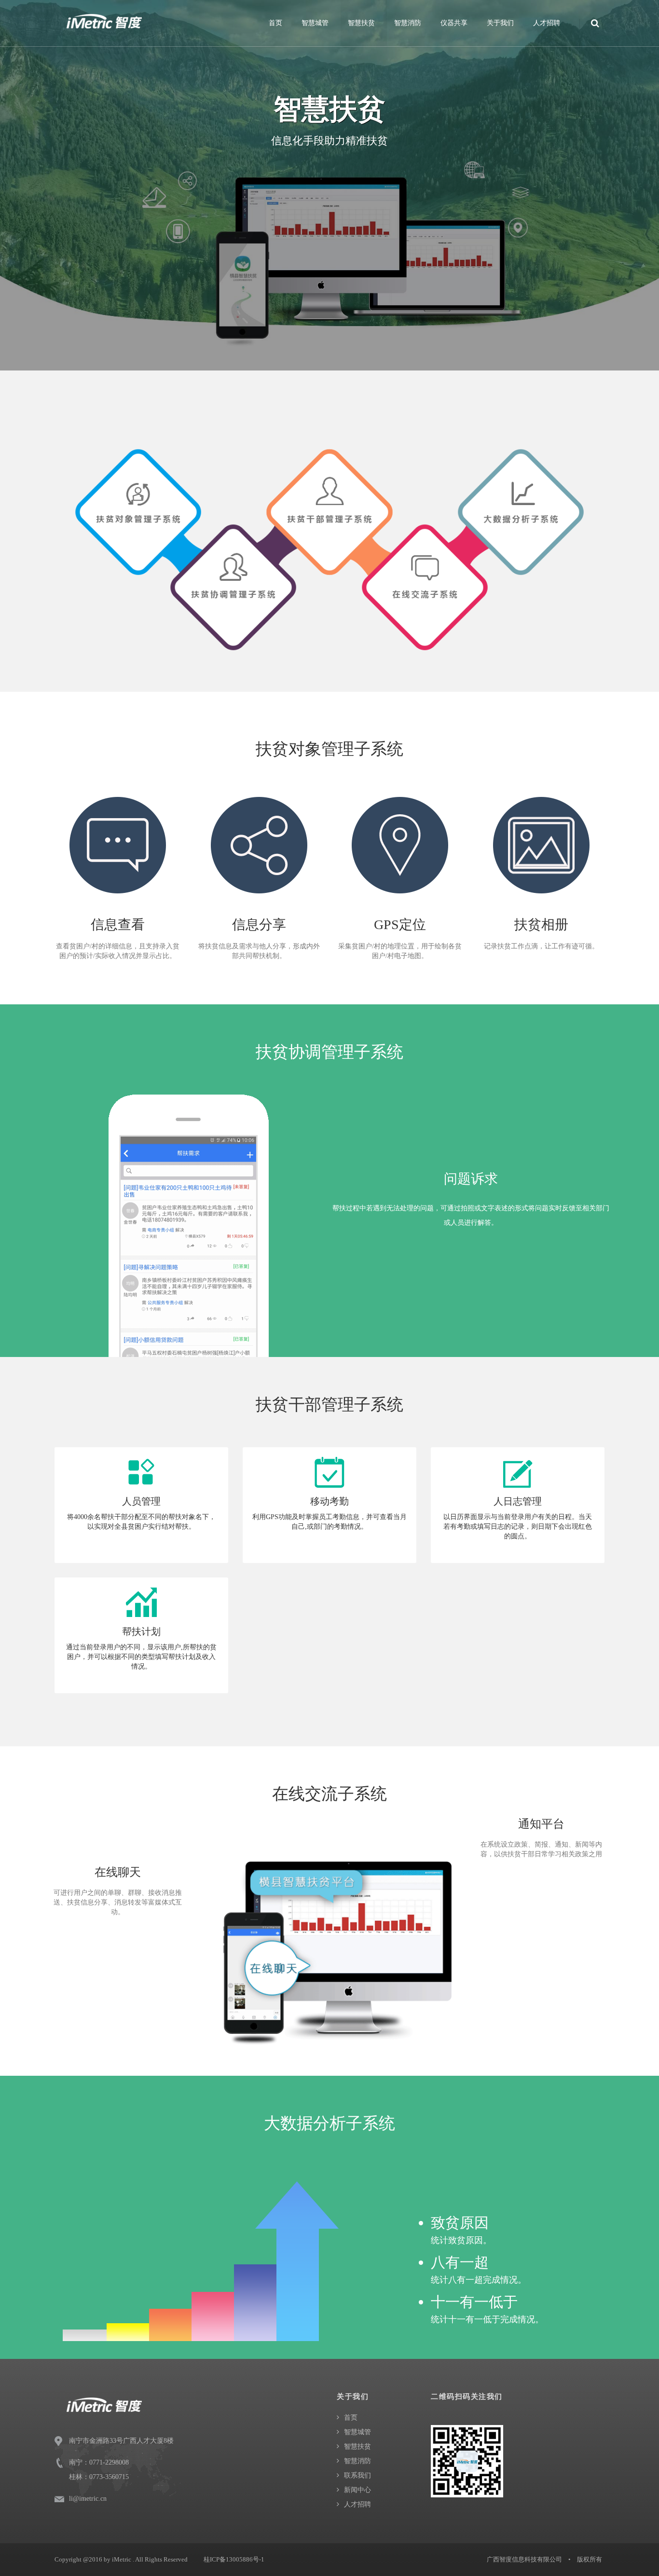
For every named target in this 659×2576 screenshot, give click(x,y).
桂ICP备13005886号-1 (234, 2559)
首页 (275, 23)
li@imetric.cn (88, 2499)
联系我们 (357, 2475)
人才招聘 (547, 23)
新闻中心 (357, 2490)
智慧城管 (315, 23)
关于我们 (500, 23)
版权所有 (590, 2559)
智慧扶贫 (361, 23)
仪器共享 (454, 23)
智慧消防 (408, 23)
